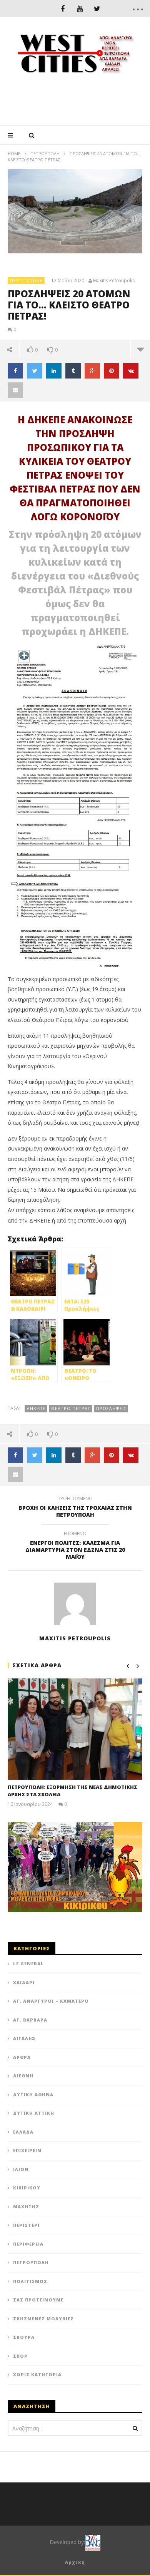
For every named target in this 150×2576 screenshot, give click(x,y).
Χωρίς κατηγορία (37, 2374)
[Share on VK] (131, 371)
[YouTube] (80, 9)
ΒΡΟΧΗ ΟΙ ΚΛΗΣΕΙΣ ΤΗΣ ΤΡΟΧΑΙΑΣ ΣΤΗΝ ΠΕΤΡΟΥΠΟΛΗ (75, 1508)
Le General (28, 1964)
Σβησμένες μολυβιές (43, 2319)
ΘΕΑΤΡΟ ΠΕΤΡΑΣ (71, 1408)
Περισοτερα (140, 349)
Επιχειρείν (27, 2150)
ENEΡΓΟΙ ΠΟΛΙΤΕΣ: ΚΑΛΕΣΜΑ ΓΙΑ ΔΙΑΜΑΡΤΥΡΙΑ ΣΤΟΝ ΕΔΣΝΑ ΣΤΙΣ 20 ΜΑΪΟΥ (75, 1547)
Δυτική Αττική (34, 2113)
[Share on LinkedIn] (54, 371)
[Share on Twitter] (35, 371)
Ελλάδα (23, 2132)
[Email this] (15, 390)
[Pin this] (112, 371)
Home (14, 153)
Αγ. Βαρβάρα (30, 2020)
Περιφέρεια (28, 2244)
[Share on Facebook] (15, 371)
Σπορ (20, 2356)
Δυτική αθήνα (33, 2094)
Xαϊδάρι (24, 1982)
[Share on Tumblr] (73, 371)
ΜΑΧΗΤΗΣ (26, 2207)
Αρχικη (75, 2562)
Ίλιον (21, 2169)
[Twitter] (97, 9)
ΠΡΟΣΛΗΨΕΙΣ (111, 1408)
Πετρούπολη (45, 153)
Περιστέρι (26, 2225)
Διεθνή (23, 2076)
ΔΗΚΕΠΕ (36, 1408)
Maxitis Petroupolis (114, 281)
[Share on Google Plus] (92, 371)
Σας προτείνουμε (38, 2300)
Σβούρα (24, 2337)
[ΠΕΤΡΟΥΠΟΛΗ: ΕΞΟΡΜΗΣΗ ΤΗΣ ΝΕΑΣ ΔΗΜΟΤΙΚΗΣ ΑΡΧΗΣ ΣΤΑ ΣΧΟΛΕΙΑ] (75, 1729)
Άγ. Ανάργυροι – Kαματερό (51, 2001)
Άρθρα (22, 2057)
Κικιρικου (27, 2188)
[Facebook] (62, 9)
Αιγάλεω (24, 2038)
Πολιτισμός (30, 2281)
